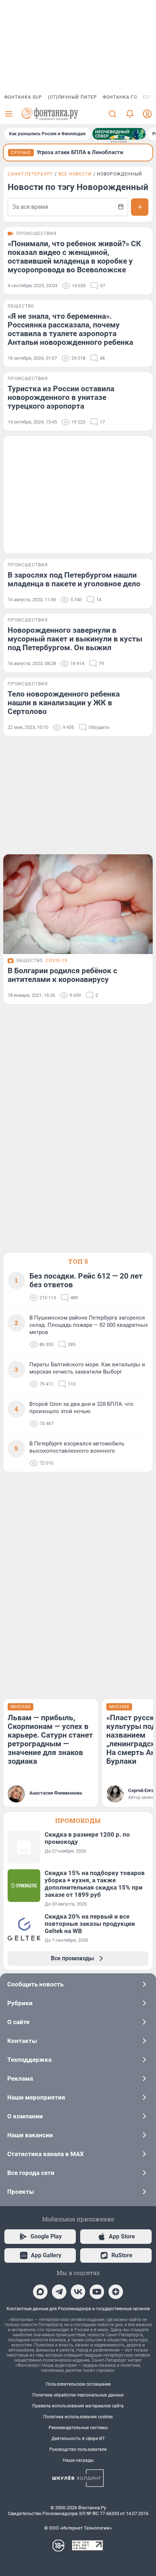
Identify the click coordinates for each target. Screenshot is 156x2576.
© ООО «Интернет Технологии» (78, 2528)
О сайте (18, 2022)
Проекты (21, 2192)
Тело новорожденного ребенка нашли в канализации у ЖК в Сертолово (64, 703)
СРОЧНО (21, 153)
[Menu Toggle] (9, 114)
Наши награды (78, 2460)
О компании (25, 2116)
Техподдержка (29, 2060)
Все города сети (31, 2173)
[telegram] (59, 2292)
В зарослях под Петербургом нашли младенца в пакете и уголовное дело (74, 579)
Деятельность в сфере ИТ (78, 2439)
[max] (40, 2292)
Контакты (22, 2041)
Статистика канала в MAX (46, 2154)
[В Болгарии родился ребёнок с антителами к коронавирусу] (78, 904)
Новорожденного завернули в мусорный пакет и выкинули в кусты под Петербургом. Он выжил (75, 639)
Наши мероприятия (36, 2097)
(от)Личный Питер (72, 97)
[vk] (78, 2292)
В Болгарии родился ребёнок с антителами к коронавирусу (62, 975)
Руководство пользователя (78, 2449)
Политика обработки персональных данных (78, 2395)
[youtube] (97, 2292)
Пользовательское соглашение (78, 2384)
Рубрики (20, 2003)
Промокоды (78, 1820)
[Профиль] (147, 114)
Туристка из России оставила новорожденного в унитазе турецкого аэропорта (61, 397)
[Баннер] (119, 134)
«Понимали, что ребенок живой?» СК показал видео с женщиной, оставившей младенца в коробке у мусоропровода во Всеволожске (74, 257)
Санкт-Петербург (30, 174)
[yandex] (116, 2292)
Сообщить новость (35, 1984)
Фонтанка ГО (120, 97)
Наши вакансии (30, 2135)
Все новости (75, 174)
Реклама (20, 2078)
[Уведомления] (130, 114)
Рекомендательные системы (78, 2428)
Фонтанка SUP (23, 97)
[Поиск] (112, 114)
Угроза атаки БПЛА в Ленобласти (80, 152)
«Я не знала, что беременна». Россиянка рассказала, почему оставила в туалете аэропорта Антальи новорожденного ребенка (70, 329)
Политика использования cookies (78, 2417)
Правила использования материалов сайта (78, 2406)
